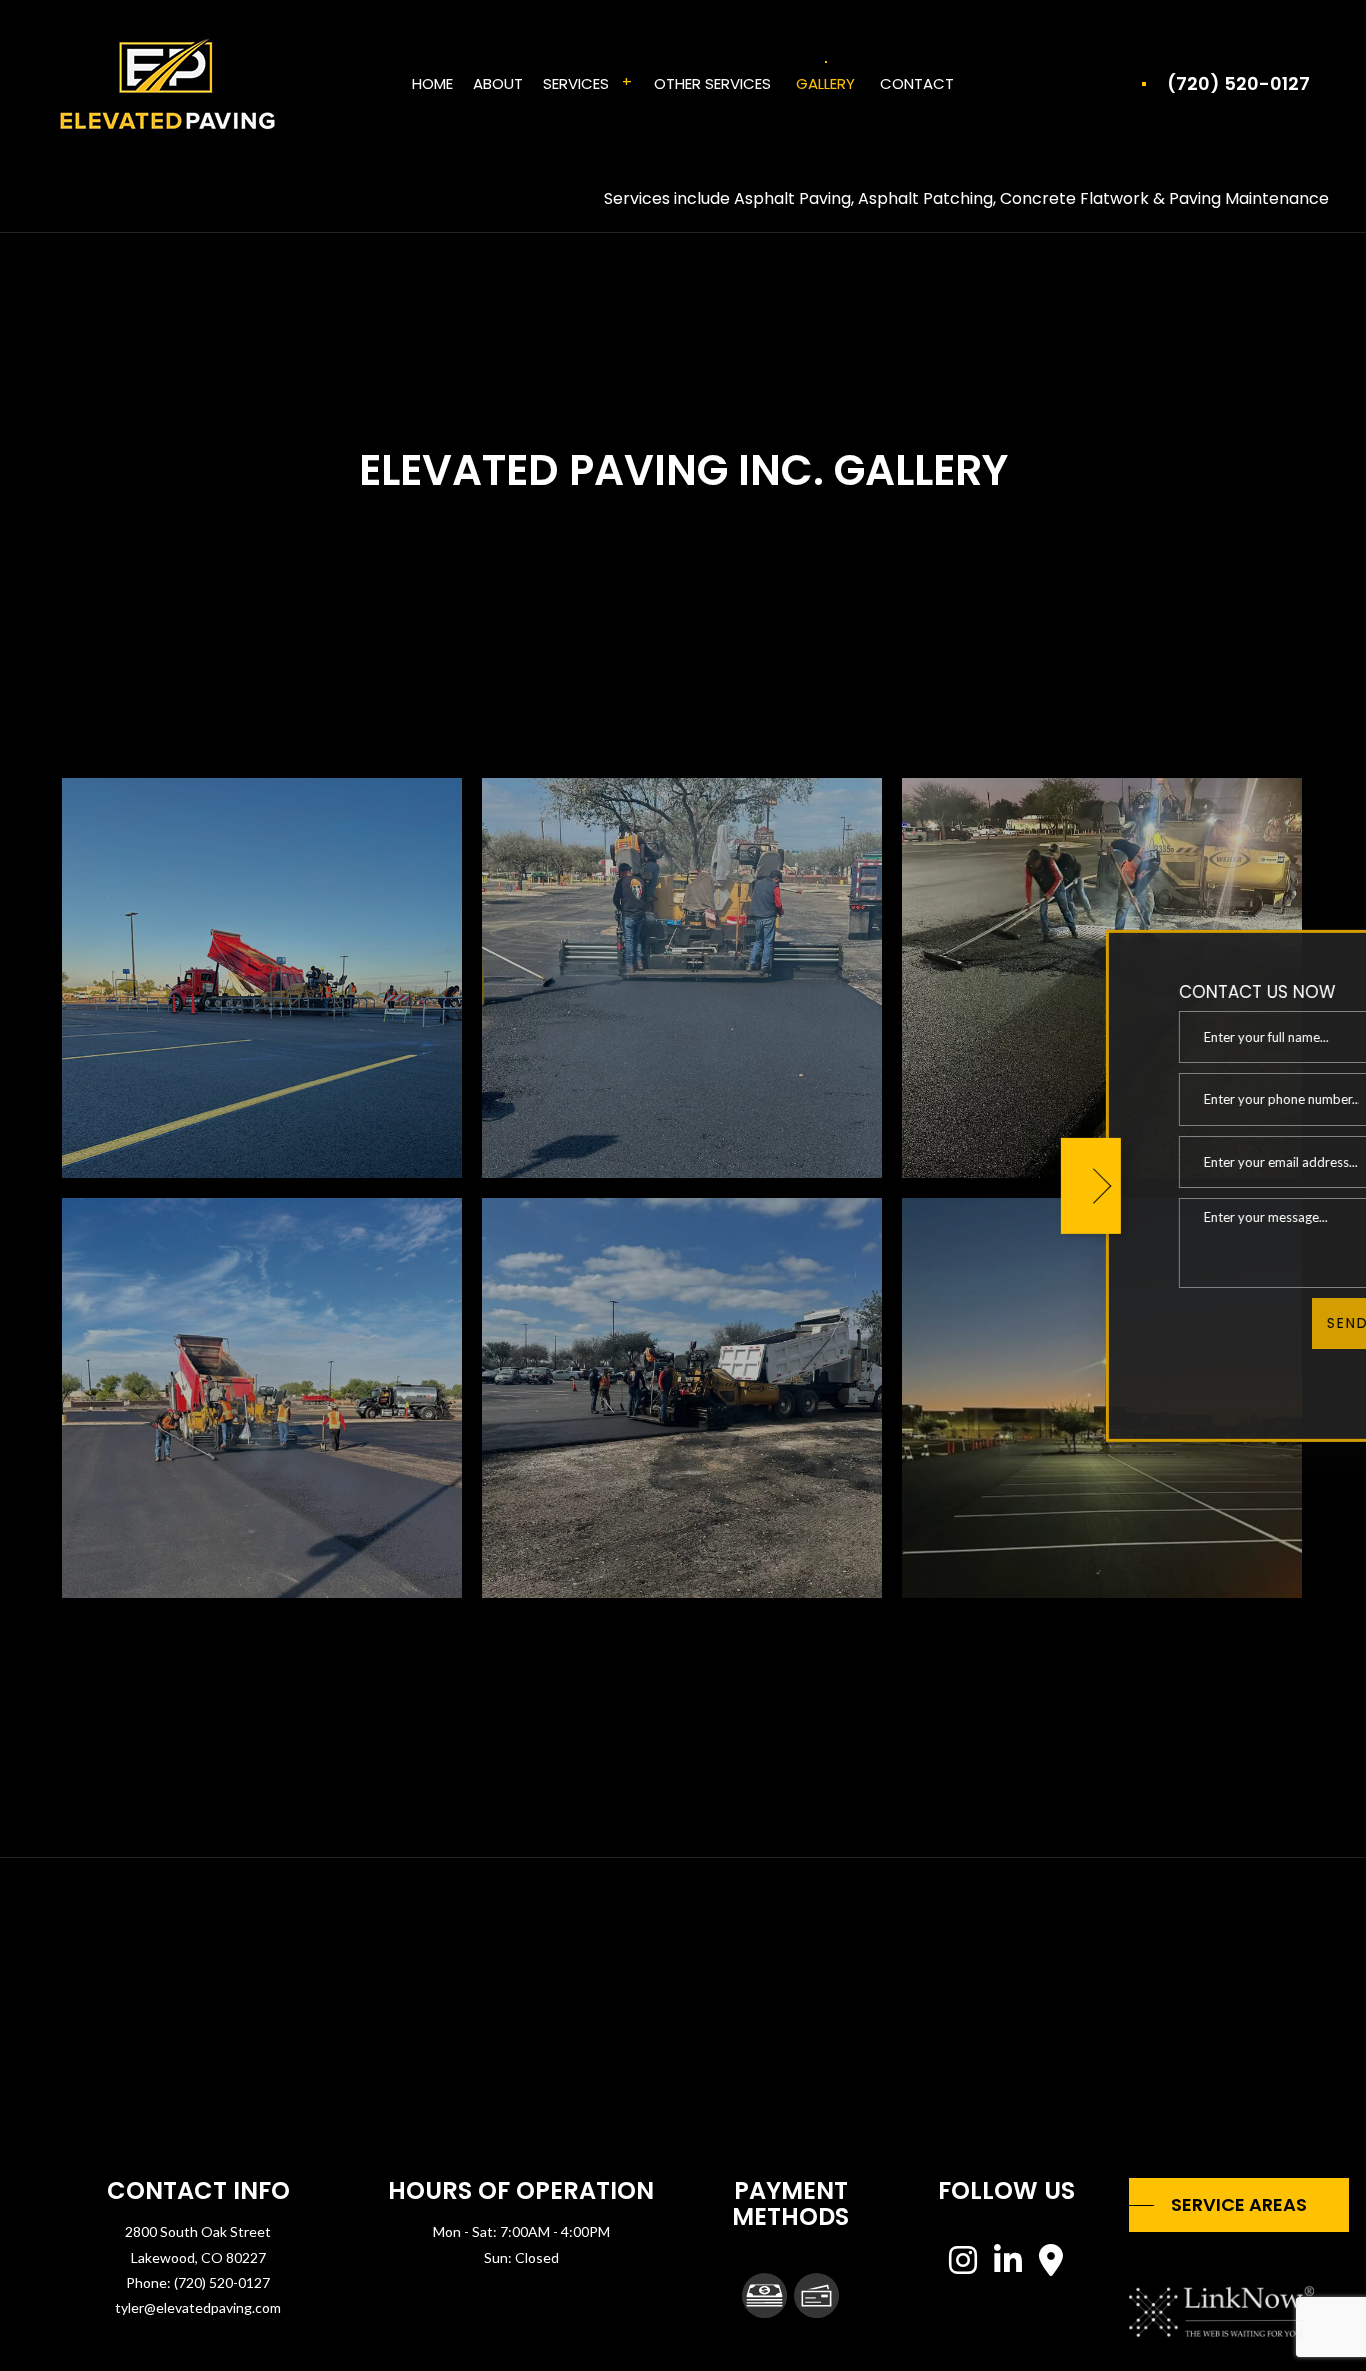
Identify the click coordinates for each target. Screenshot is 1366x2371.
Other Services (712, 83)
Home (432, 83)
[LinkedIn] (1008, 2265)
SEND (1257, 1323)
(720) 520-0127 (1238, 84)
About (498, 83)
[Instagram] (964, 2265)
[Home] (166, 82)
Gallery (825, 83)
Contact (917, 83)
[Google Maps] (1051, 2265)
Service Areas (1239, 2204)
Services (576, 83)
